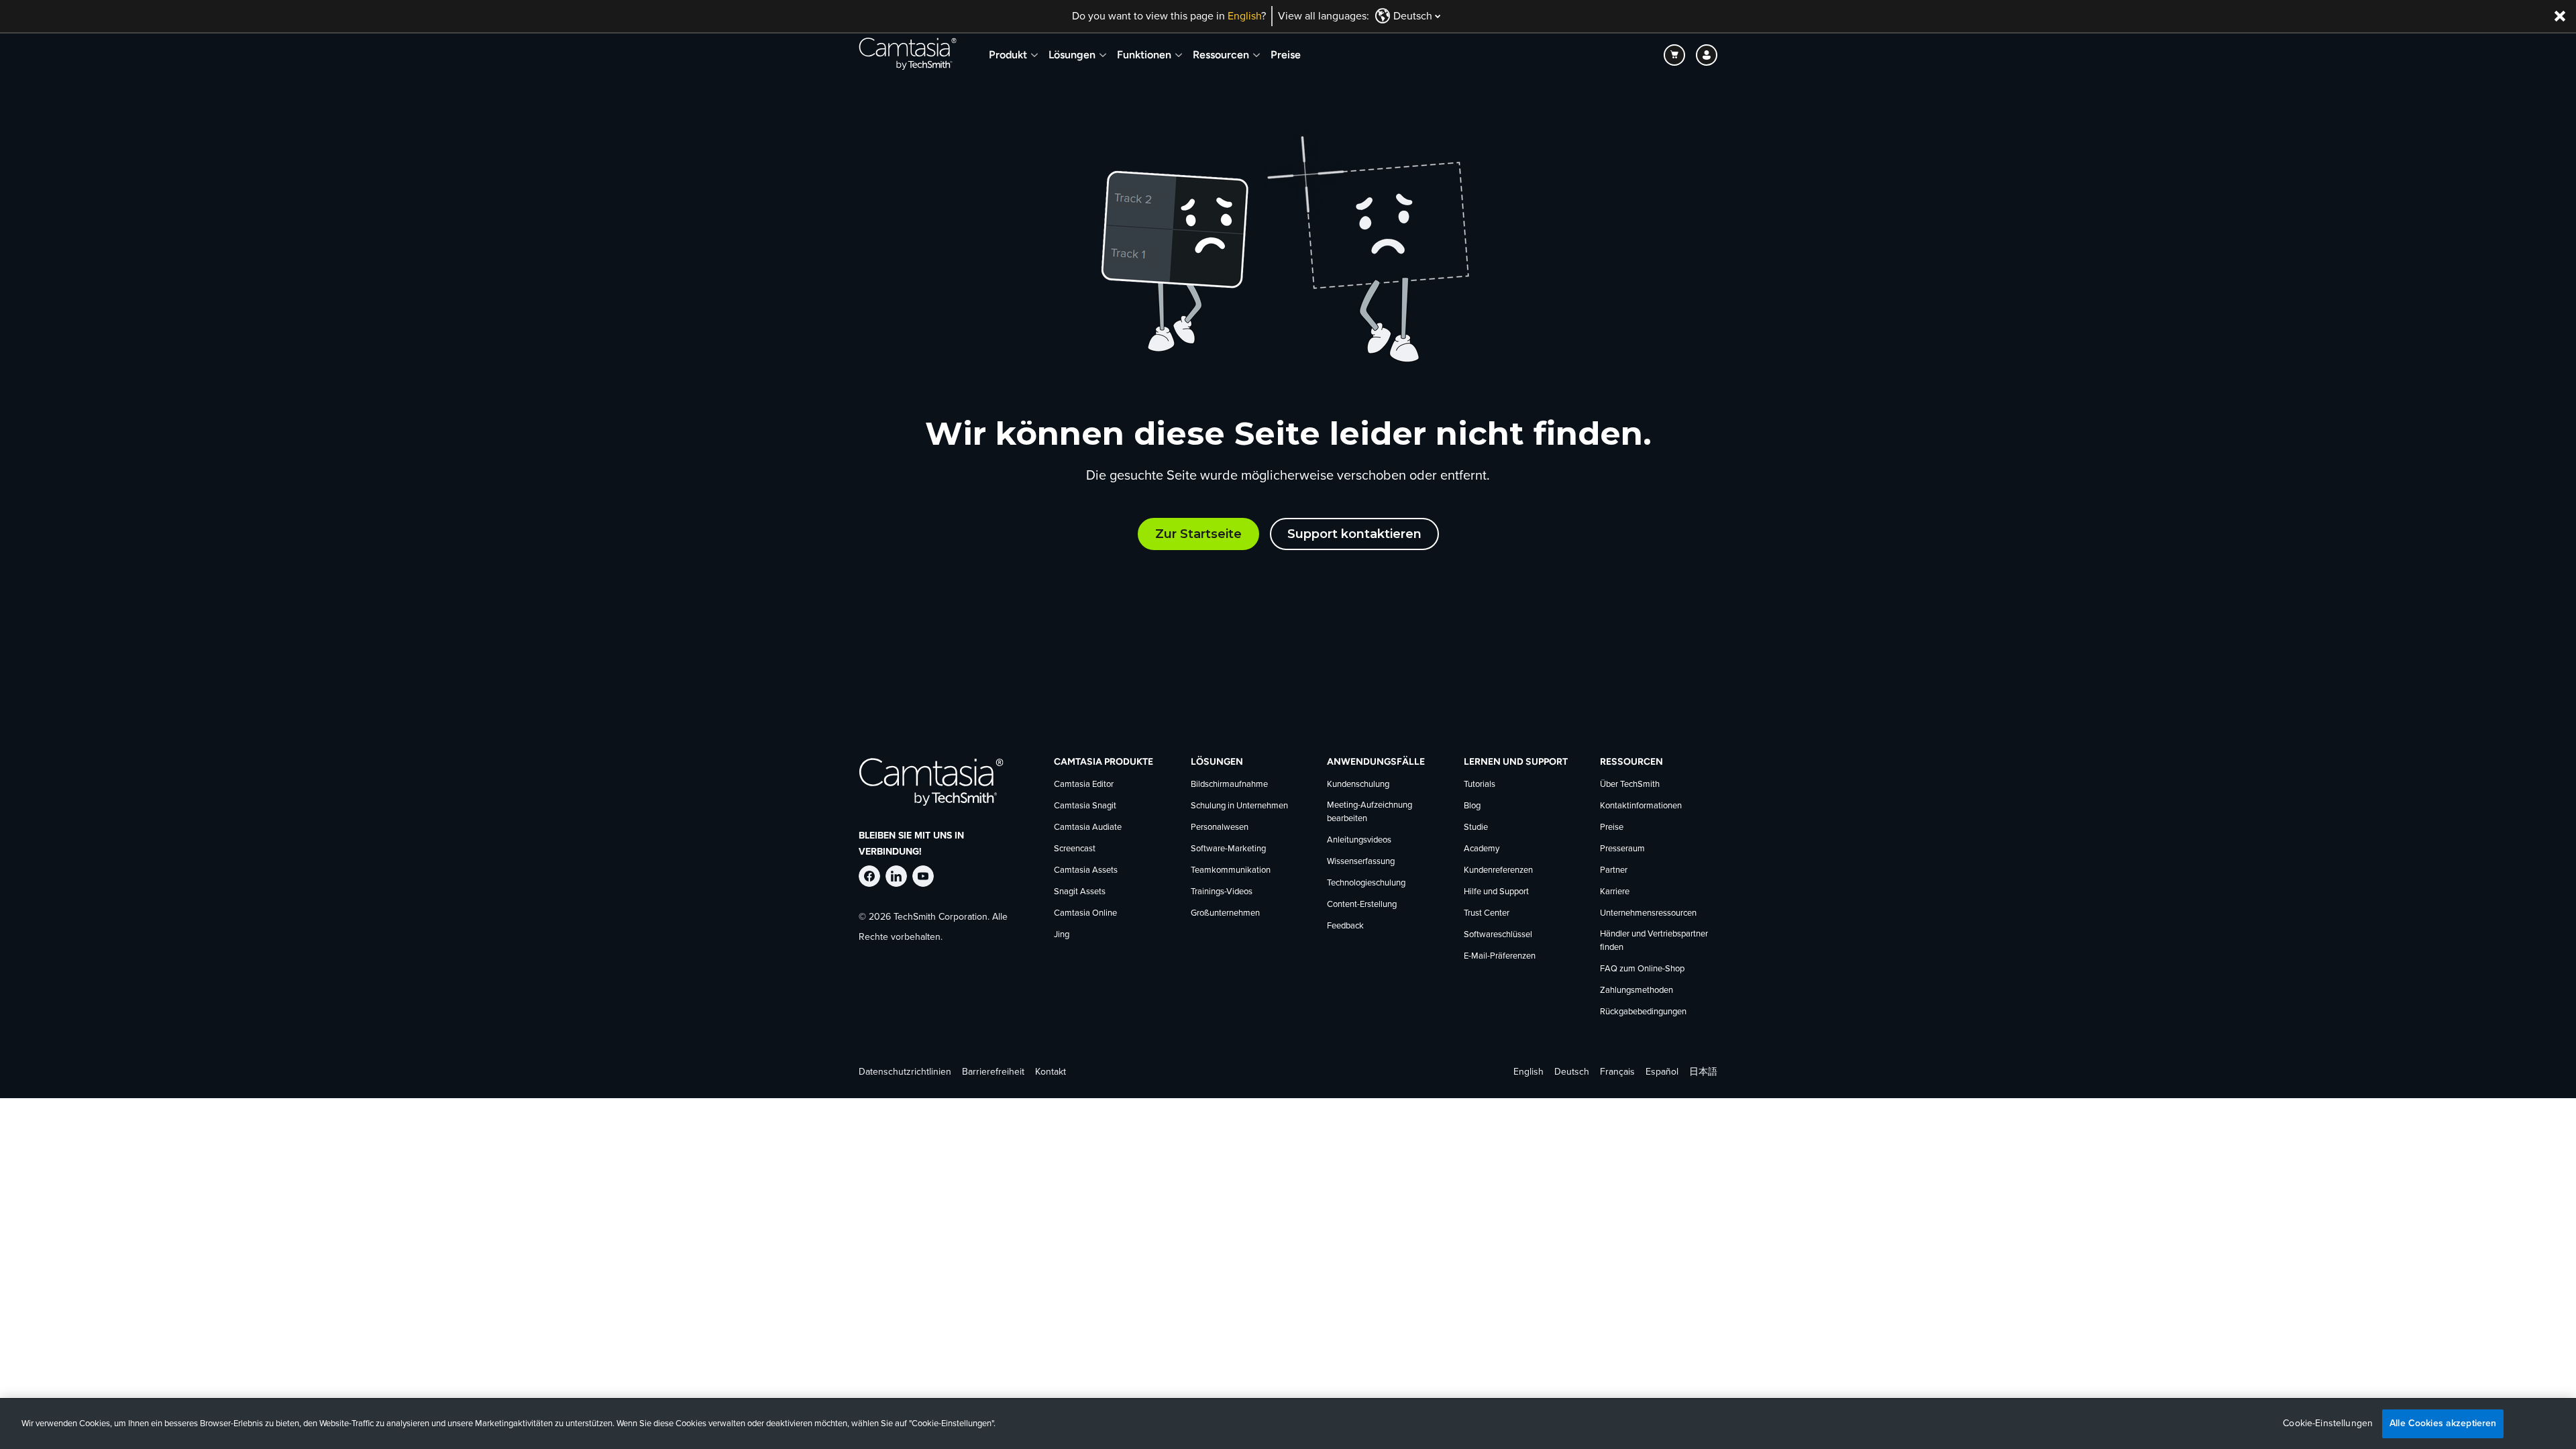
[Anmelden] (1707, 55)
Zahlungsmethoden (1636, 990)
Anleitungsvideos (1359, 840)
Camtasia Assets (1086, 870)
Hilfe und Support (1496, 892)
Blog (1472, 806)
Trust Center (1487, 913)
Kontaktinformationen (1641, 806)
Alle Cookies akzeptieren (2443, 1423)
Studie (1476, 827)
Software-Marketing (1228, 849)
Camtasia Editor (1084, 785)
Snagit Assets (1080, 892)
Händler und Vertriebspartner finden (1654, 941)
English (1244, 16)
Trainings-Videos (1222, 892)
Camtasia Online (1085, 913)
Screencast (1075, 849)
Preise (1286, 55)
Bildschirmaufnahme (1229, 785)
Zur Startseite (1198, 534)
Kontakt (1051, 1072)
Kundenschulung (1358, 785)
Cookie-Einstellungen (2328, 1424)
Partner (1614, 870)
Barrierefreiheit (993, 1072)
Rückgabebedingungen (1643, 1012)
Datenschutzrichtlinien (905, 1072)
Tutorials (1480, 785)
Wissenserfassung (1361, 862)
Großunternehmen (1225, 913)
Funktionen (1144, 55)
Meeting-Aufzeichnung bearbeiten (1370, 812)
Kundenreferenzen (1498, 870)
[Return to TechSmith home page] (908, 55)
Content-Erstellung (1362, 905)
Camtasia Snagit (1085, 806)
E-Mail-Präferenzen (1500, 956)
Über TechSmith (1630, 785)
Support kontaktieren (1354, 534)
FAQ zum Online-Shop (1642, 969)
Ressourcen (1221, 55)
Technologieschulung (1366, 883)
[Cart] (1674, 55)
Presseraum (1622, 849)
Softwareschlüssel (1498, 935)
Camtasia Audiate (1088, 827)
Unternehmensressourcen (1648, 913)
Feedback (1345, 926)
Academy (1482, 849)
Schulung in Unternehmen (1239, 806)
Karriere (1615, 892)
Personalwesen (1220, 827)
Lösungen (1072, 55)
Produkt (1008, 55)
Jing (1062, 935)
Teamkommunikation (1231, 870)
